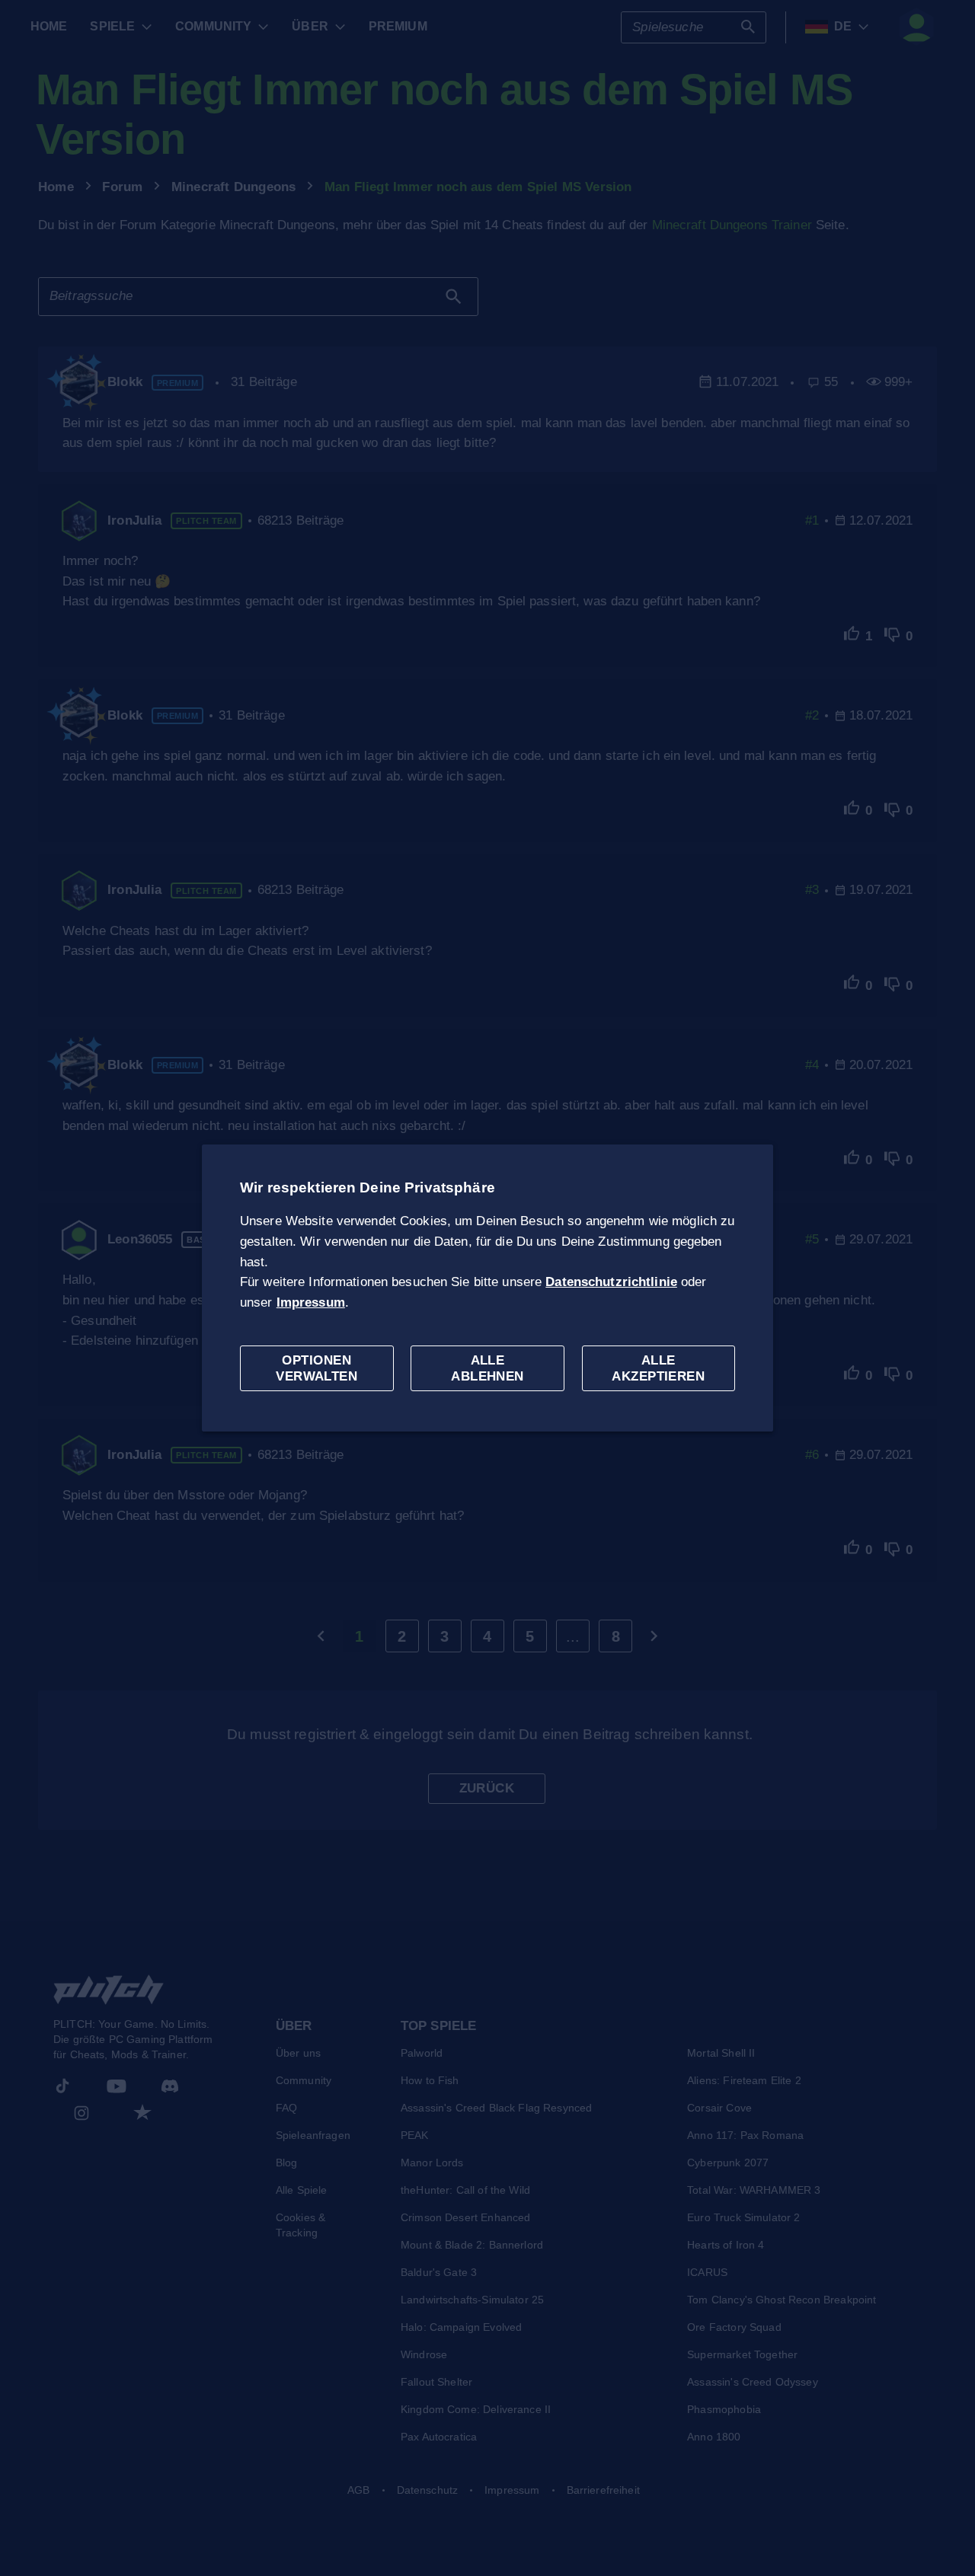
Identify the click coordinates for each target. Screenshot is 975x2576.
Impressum (311, 1302)
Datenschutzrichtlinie (611, 1282)
